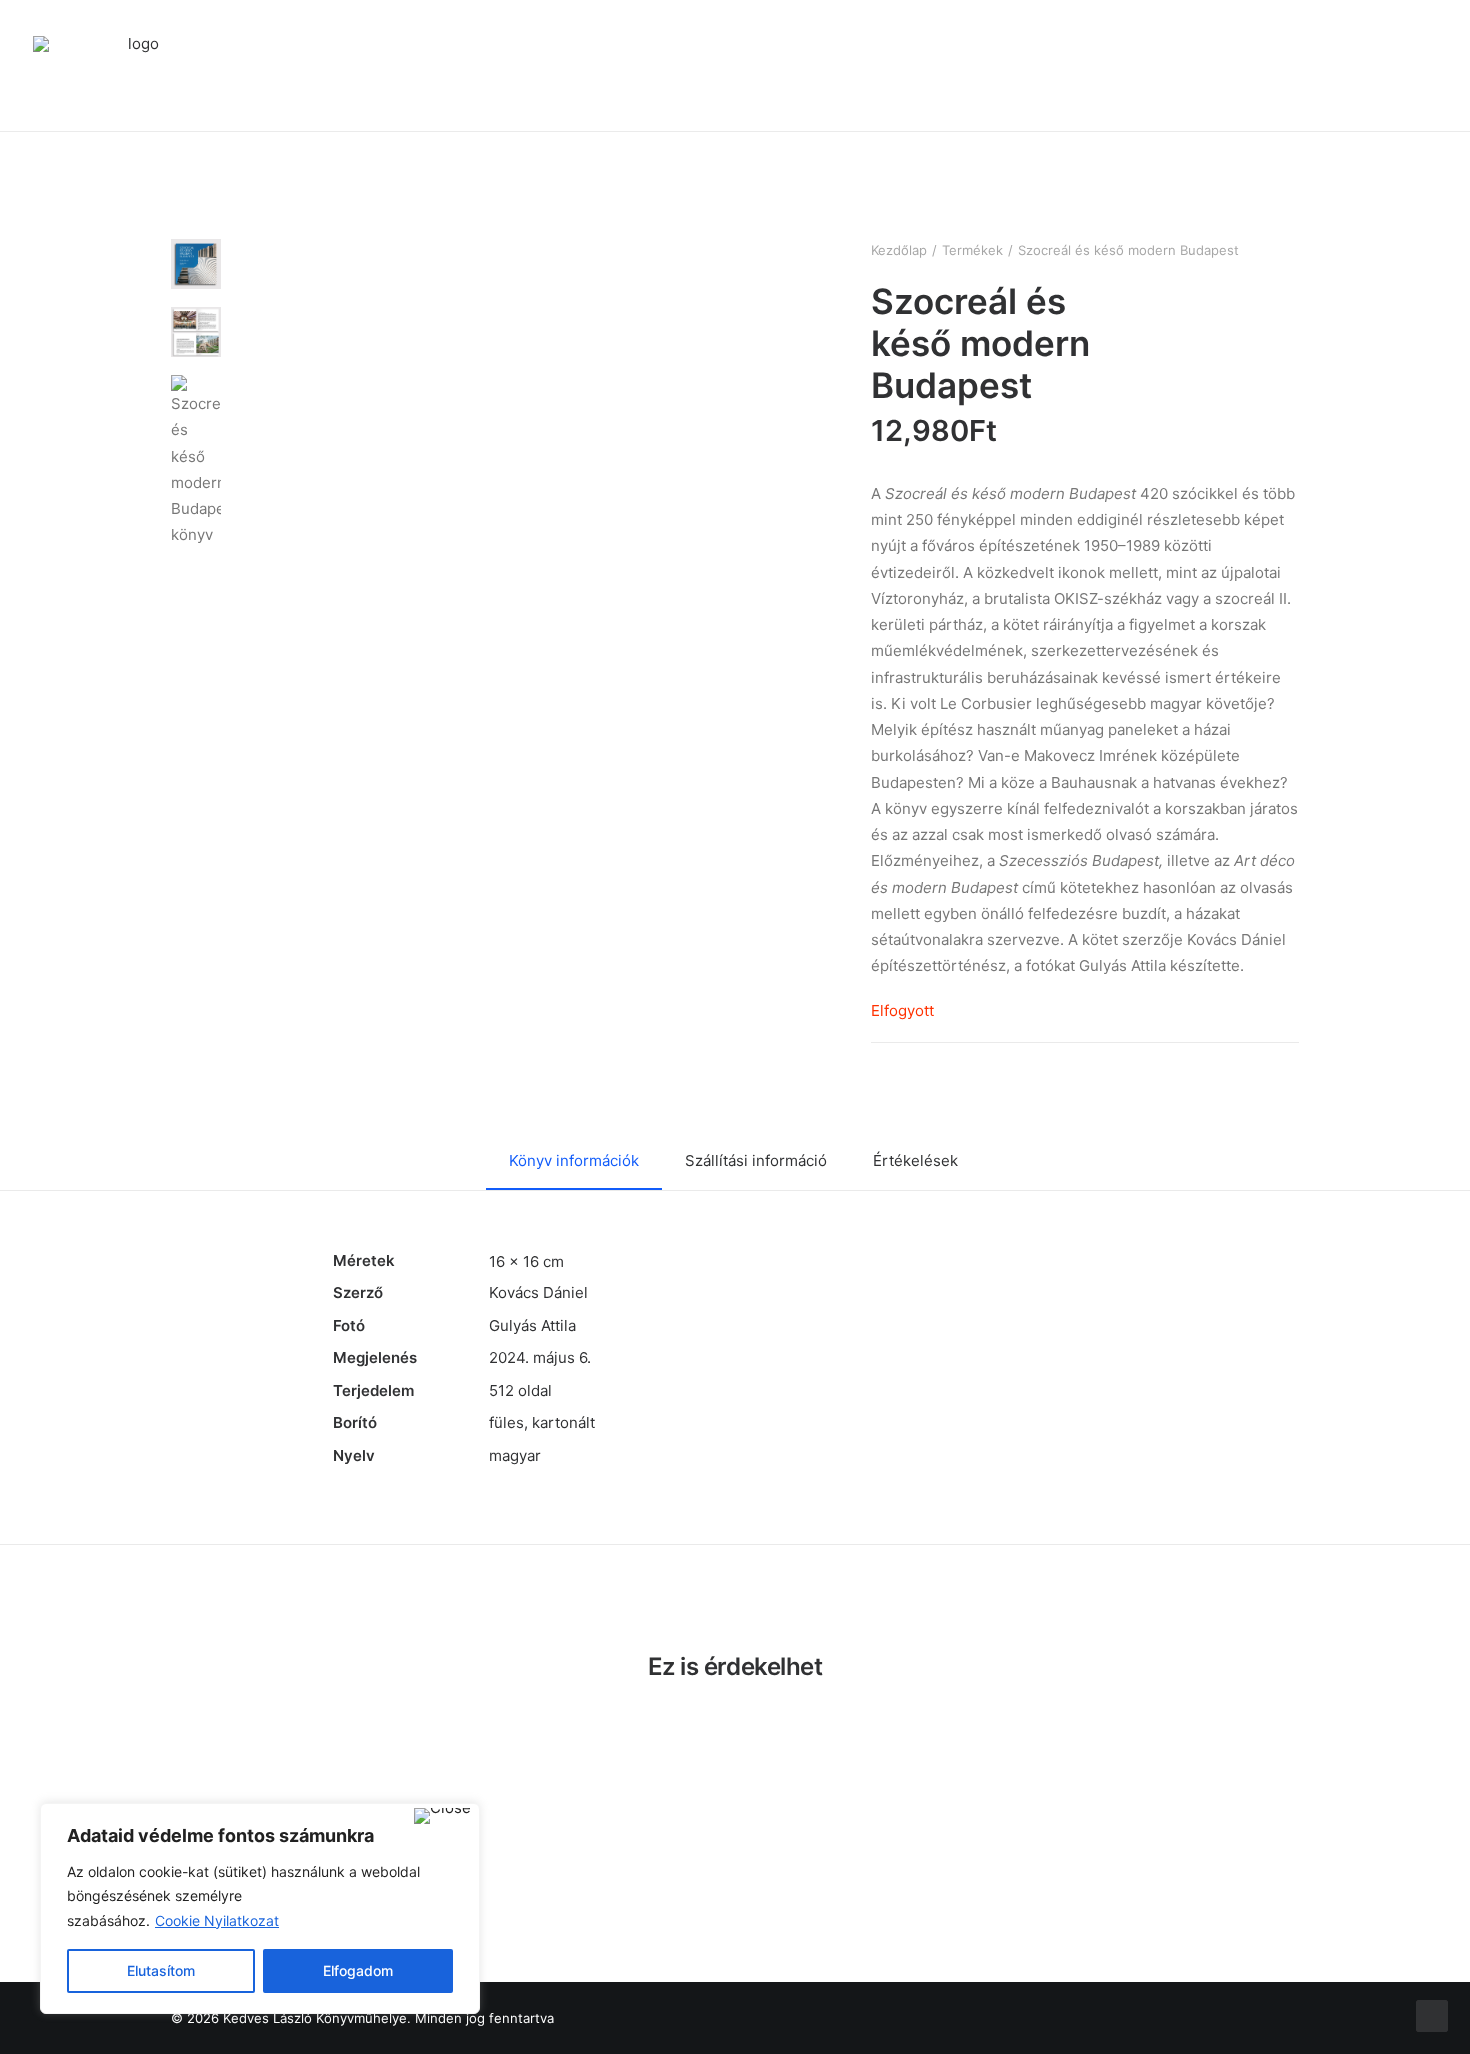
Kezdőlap (899, 250)
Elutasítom (161, 1970)
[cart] (1427, 66)
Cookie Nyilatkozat (217, 1920)
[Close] (442, 1816)
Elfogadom (358, 1970)
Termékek (972, 250)
